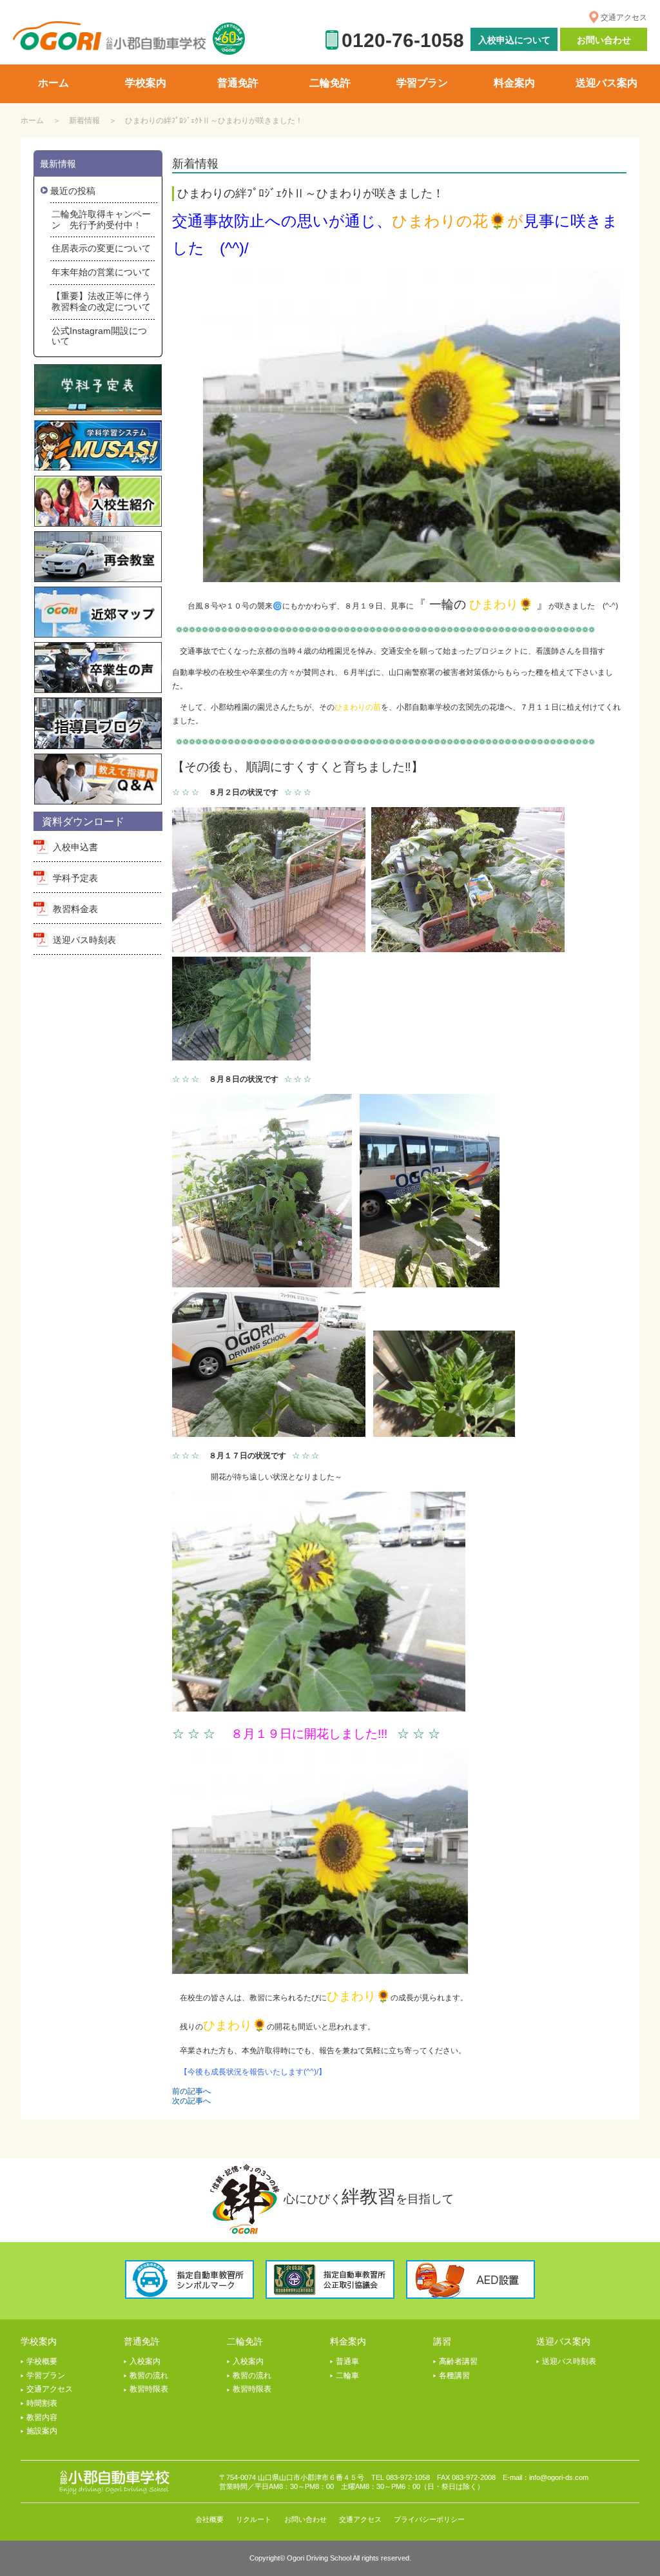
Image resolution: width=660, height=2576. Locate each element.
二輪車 (347, 2376)
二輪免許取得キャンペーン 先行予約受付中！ (101, 220)
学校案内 (39, 2341)
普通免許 (142, 2341)
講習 (442, 2341)
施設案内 (42, 2431)
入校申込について (514, 40)
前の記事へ (191, 2091)
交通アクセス (624, 17)
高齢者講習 (458, 2361)
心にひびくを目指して (369, 2197)
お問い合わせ (604, 40)
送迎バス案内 (563, 2341)
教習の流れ (149, 2376)
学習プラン (46, 2376)
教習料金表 (75, 909)
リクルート (254, 2519)
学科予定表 (75, 878)
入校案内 (145, 2361)
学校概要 (42, 2361)
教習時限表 (149, 2389)
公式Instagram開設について (99, 336)
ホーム (32, 121)
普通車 (347, 2361)
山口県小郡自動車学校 (110, 36)
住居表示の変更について (101, 248)
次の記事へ (191, 2101)
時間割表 (42, 2403)
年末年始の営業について (101, 272)
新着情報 (84, 121)
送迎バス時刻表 (84, 940)
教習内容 (42, 2417)
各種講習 (454, 2376)
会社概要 (209, 2519)
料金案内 (348, 2341)
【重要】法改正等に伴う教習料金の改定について (101, 301)
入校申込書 (75, 847)
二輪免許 (245, 2341)
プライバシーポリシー (429, 2519)
